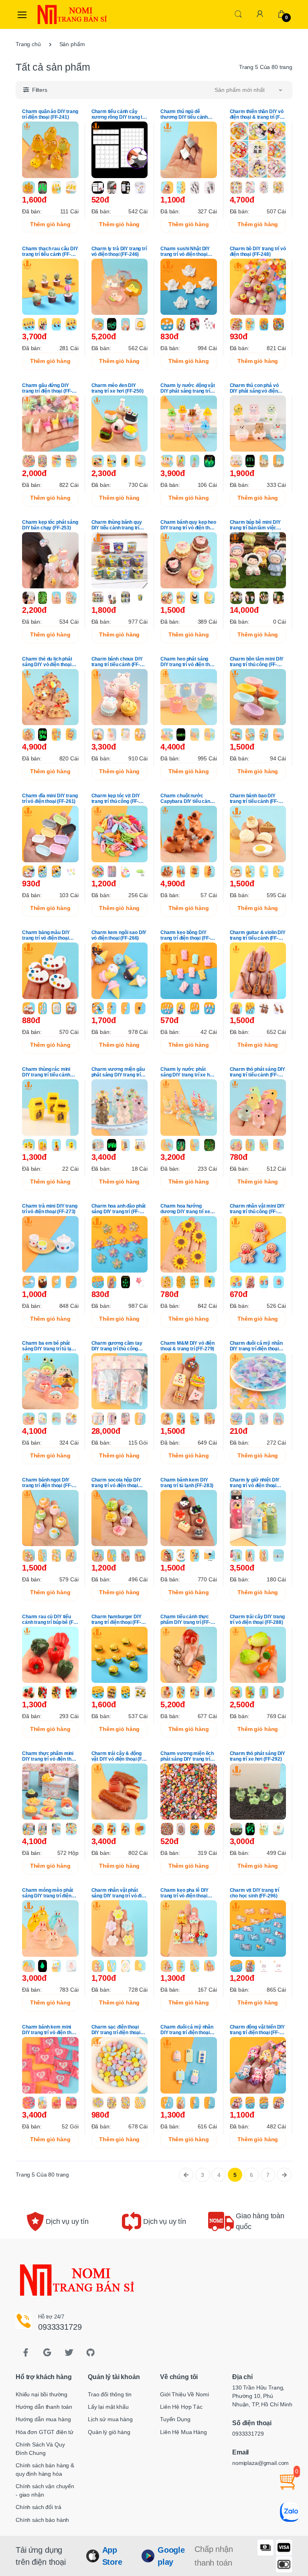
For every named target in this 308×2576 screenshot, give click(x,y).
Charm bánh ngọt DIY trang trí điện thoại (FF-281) (47, 1483)
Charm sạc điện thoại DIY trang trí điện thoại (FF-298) (116, 2030)
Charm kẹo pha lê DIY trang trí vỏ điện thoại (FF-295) (184, 1893)
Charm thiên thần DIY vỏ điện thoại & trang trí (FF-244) (257, 114)
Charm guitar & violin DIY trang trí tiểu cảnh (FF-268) (258, 935)
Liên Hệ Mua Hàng (183, 2432)
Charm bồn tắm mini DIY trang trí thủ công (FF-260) (257, 662)
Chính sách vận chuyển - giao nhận (45, 2490)
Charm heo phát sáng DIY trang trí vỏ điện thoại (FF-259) (188, 662)
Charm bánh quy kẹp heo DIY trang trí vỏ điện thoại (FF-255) (188, 525)
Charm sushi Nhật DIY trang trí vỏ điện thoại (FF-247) (185, 251)
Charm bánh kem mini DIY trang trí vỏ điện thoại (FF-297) (50, 2030)
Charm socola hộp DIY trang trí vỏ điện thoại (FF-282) (116, 1483)
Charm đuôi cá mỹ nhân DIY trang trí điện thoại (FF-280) (256, 1346)
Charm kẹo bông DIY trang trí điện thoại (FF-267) (185, 935)
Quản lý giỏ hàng (109, 2432)
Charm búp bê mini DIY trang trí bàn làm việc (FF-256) (255, 525)
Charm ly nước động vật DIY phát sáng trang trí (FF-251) (188, 388)
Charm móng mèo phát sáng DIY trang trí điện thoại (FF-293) (48, 1893)
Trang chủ (28, 44)
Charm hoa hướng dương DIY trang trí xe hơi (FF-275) (185, 1209)
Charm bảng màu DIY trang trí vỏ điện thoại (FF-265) (46, 935)
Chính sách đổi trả (38, 2507)
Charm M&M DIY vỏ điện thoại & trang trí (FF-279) (187, 1346)
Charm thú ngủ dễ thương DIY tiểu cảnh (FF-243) (184, 114)
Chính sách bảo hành (42, 2520)
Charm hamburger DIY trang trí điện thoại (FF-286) (117, 1619)
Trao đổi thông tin (109, 2394)
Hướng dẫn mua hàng (43, 2419)
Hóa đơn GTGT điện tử (45, 2432)
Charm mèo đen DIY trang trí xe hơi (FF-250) (118, 388)
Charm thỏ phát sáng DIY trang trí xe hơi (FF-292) (258, 1756)
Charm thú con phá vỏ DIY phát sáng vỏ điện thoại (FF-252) (254, 388)
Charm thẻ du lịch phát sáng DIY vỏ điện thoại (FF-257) (47, 662)
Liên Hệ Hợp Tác (181, 2407)
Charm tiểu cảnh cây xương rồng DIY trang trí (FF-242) (119, 114)
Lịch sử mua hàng (110, 2419)
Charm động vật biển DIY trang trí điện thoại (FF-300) (257, 2030)
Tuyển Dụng (175, 2419)
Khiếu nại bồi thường (42, 2394)
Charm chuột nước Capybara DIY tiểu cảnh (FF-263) (187, 799)
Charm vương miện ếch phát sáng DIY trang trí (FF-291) (187, 1756)
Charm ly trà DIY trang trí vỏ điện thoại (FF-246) (119, 251)
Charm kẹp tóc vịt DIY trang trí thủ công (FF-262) (116, 799)
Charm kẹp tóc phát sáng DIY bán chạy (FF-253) (50, 525)
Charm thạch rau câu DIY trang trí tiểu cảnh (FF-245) (50, 251)
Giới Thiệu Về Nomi (184, 2394)
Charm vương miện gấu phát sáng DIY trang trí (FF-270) (118, 1072)
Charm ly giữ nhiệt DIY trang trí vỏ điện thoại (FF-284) (255, 1483)
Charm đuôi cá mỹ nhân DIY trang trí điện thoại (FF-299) (187, 2030)
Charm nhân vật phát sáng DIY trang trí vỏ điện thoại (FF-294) (119, 1893)
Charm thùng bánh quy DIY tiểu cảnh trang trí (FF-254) (117, 525)
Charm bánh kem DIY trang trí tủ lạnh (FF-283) (187, 1483)
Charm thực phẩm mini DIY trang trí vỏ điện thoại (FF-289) (50, 1756)
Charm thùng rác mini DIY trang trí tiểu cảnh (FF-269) (46, 1072)
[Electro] (55, 14)
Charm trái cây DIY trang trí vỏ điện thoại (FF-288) (257, 1619)
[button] (238, 14)
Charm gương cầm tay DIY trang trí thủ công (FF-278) (117, 1346)
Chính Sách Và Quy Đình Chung (40, 2449)
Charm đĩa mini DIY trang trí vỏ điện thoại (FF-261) (50, 799)
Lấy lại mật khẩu (108, 2407)
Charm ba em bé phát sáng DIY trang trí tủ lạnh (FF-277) (49, 1346)
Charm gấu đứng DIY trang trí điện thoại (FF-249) (47, 388)
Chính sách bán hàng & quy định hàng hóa (45, 2470)
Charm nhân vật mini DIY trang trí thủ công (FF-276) (257, 1209)
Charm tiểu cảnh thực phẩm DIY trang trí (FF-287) (185, 1619)
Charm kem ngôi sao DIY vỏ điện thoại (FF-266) (119, 935)
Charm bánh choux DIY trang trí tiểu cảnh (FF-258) (117, 662)
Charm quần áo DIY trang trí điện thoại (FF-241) (50, 114)
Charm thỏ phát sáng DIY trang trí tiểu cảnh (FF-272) (258, 1072)
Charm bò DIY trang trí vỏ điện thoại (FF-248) (258, 251)
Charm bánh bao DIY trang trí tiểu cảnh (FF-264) (254, 799)
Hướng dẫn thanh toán (44, 2407)
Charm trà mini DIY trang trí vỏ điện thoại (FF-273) (50, 1209)
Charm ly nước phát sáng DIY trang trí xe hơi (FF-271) (187, 1072)
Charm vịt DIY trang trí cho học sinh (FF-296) (255, 1893)
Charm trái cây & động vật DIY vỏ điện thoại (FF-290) (119, 1756)
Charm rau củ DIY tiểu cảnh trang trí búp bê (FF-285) (50, 1619)
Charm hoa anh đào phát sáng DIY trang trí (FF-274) (119, 1209)
